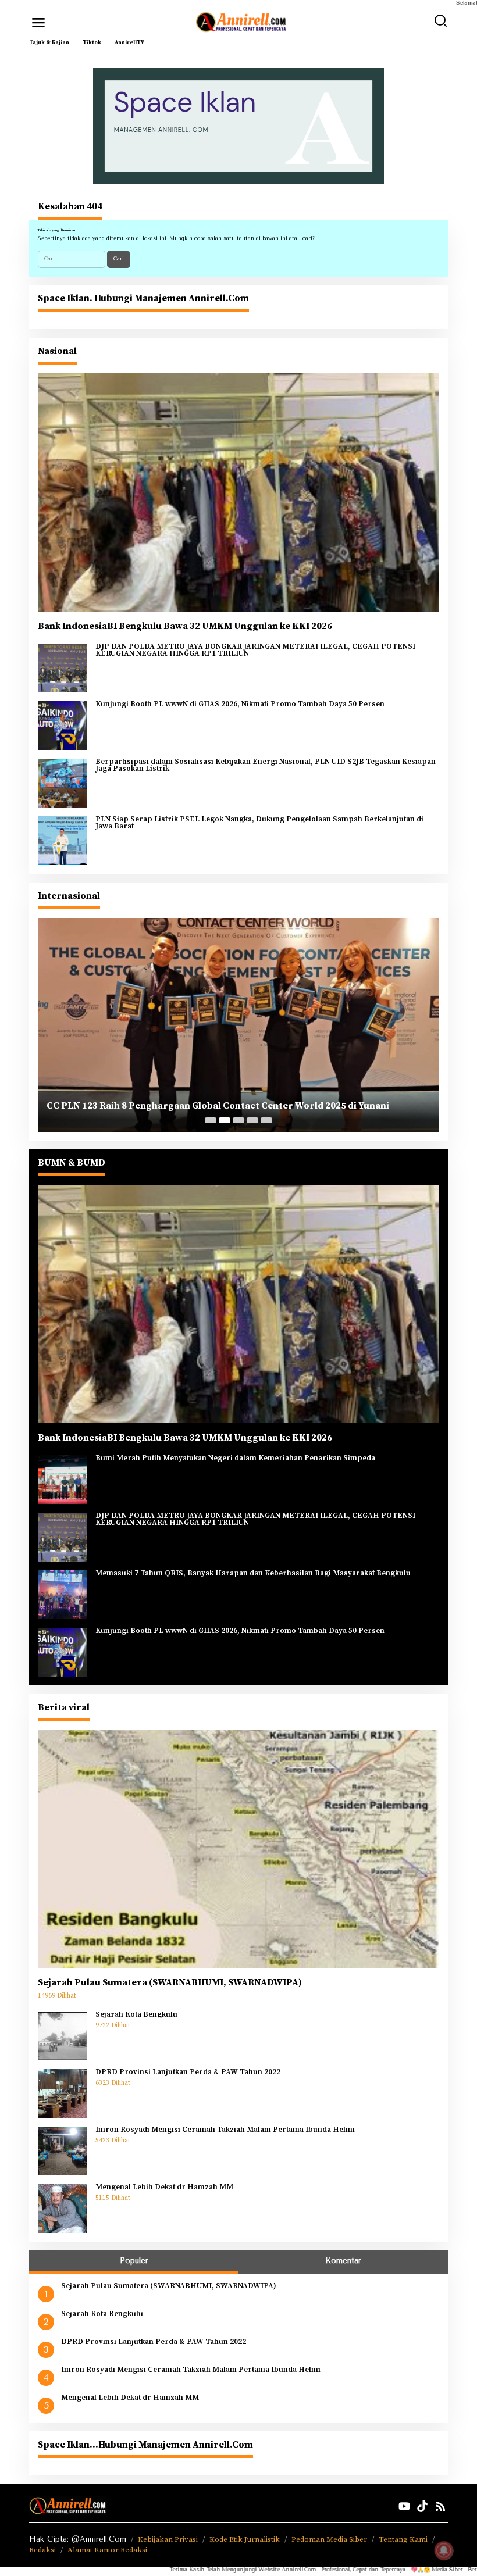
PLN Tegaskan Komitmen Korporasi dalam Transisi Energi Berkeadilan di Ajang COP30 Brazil (227, 1100)
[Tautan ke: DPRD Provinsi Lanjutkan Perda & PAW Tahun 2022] (62, 2093)
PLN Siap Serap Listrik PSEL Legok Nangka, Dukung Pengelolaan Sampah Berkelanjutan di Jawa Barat (259, 823)
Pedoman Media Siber (329, 2539)
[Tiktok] (422, 2507)
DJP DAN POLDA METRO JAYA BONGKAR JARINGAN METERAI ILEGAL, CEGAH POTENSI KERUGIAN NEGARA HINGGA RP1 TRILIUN (255, 650)
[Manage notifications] (444, 2550)
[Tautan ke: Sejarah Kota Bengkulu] (62, 2035)
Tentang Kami (403, 2539)
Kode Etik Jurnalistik (245, 2539)
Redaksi (42, 2550)
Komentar (343, 2261)
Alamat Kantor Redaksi (107, 2550)
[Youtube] (404, 2507)
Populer (134, 2261)
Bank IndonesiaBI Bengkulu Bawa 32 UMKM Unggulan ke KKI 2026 (185, 626)
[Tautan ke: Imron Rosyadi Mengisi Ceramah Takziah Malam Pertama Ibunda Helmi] (62, 2150)
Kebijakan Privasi (168, 2539)
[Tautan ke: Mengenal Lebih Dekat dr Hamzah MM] (62, 2208)
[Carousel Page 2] (225, 1120)
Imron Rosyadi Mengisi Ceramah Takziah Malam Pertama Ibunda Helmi (225, 2130)
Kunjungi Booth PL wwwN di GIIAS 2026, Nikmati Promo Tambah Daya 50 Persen (240, 705)
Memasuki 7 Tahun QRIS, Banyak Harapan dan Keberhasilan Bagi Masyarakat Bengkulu (253, 1574)
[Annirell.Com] (241, 22)
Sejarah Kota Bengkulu (136, 2015)
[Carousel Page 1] (211, 1120)
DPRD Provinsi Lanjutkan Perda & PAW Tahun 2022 (188, 2073)
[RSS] (440, 2507)
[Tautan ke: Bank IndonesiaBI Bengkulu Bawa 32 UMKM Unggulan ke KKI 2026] (238, 492)
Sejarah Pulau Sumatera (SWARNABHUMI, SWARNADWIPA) (170, 1982)
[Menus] (38, 23)
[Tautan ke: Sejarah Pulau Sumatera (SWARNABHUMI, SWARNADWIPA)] (238, 1848)
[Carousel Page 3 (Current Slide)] (238, 1120)
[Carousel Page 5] (266, 1120)
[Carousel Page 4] (252, 1120)
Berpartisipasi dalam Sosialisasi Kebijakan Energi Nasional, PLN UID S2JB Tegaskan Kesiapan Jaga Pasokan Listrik (266, 765)
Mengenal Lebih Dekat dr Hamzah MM (164, 2188)
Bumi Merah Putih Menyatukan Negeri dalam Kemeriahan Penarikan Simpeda (235, 1459)
